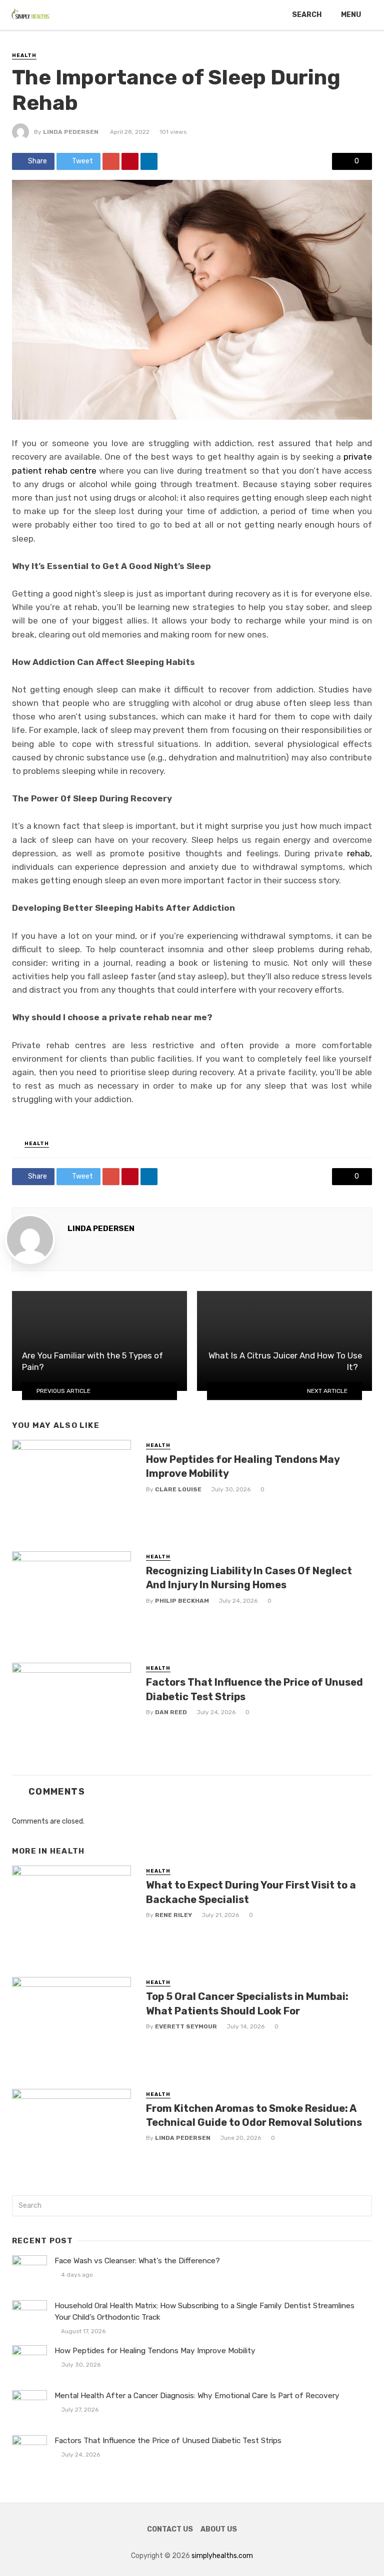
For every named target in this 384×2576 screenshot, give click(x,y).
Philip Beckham (182, 1601)
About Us (219, 2529)
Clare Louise (178, 1489)
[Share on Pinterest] (130, 161)
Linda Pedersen (71, 132)
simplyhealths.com (222, 2556)
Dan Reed (171, 1712)
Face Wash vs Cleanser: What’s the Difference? (137, 2261)
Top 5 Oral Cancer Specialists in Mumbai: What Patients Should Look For (247, 2003)
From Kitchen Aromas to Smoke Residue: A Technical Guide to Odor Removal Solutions (254, 2115)
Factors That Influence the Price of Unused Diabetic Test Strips (254, 1689)
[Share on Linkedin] (149, 161)
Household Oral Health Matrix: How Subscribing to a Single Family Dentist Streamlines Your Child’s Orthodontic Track (204, 2311)
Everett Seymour (186, 2026)
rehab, (359, 853)
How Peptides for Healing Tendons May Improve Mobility (243, 1466)
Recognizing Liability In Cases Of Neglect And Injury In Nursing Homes (249, 1578)
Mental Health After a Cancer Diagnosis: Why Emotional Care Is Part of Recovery (197, 2396)
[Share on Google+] (111, 161)
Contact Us (170, 2529)
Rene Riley (173, 1915)
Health (24, 55)
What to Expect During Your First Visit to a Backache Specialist (251, 1892)
